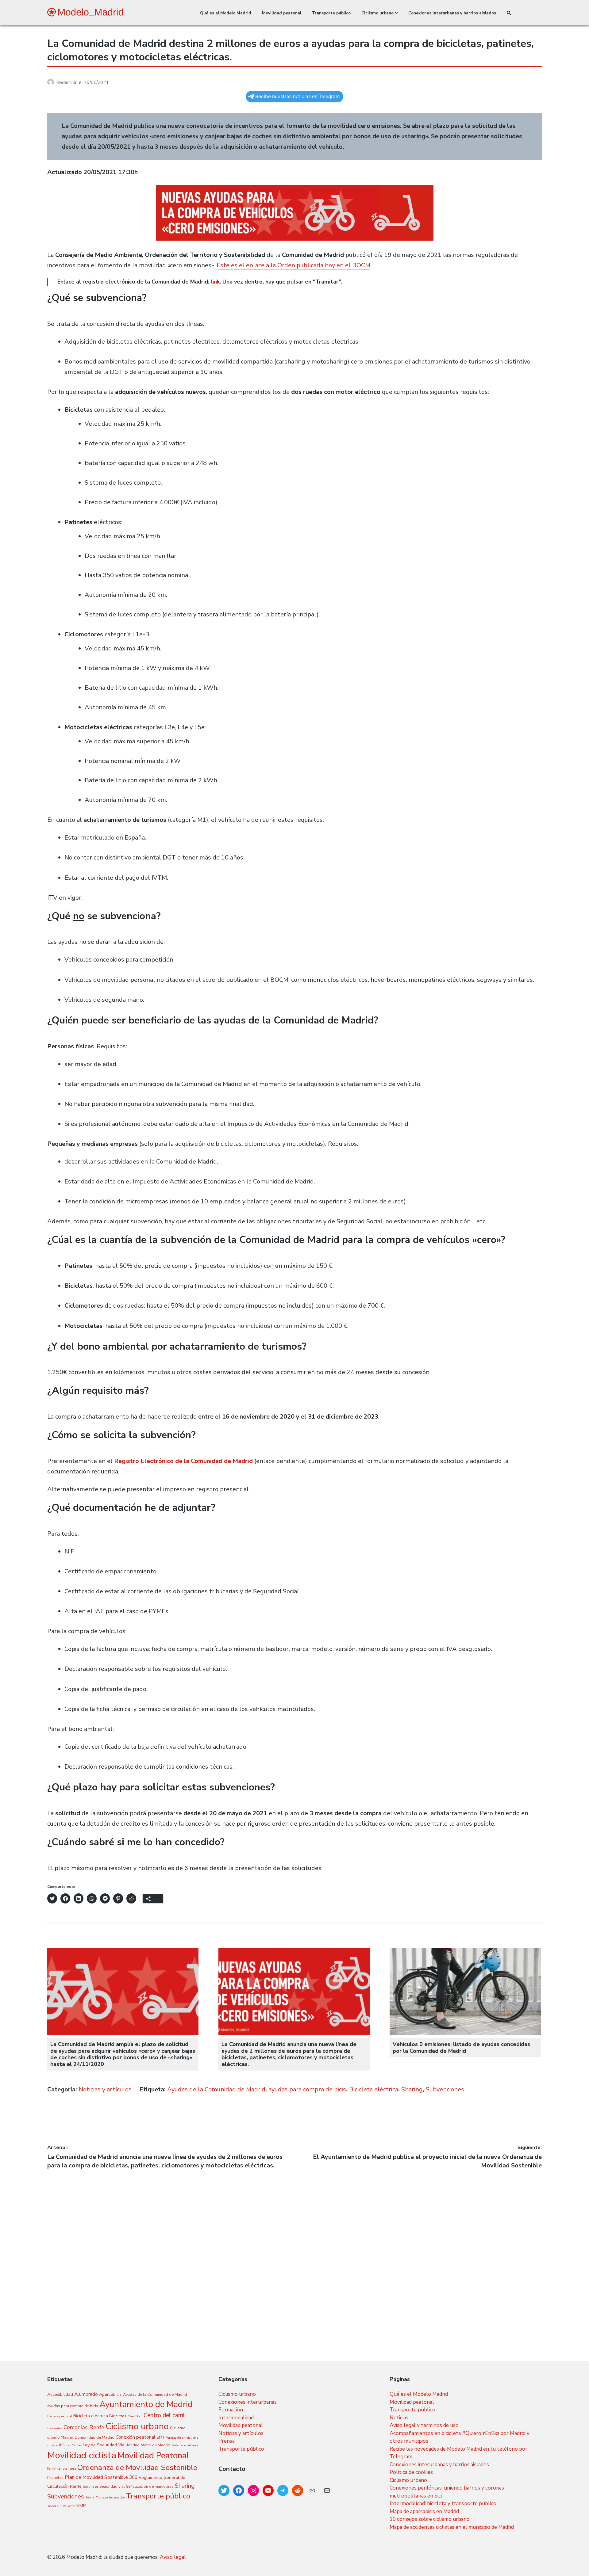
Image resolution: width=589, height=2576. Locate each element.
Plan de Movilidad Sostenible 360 (101, 2477)
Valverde (69, 2506)
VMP (81, 2506)
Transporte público (331, 13)
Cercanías (55, 2428)
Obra (72, 2469)
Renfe (76, 2486)
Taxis (90, 2497)
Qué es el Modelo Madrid (226, 13)
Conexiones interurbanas (248, 2402)
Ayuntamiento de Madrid (146, 2404)
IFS (62, 2445)
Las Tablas (74, 2445)
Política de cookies (411, 2472)
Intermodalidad (236, 2418)
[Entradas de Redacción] (52, 82)
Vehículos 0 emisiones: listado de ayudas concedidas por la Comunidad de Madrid (461, 2048)
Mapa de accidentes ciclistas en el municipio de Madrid (452, 2527)
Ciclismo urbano (377, 13)
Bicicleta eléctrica (374, 2089)
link (215, 282)
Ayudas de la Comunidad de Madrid (216, 2089)
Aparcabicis (110, 2394)
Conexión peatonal (136, 2437)
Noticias (399, 2418)
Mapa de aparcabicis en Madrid (424, 2511)
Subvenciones (445, 2089)
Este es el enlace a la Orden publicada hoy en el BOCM (293, 265)
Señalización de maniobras (150, 2486)
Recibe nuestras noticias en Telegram (297, 96)
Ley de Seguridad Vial (104, 2445)
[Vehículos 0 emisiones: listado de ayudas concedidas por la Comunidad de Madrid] (465, 2033)
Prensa (227, 2441)
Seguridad (90, 2487)
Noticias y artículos (105, 2089)
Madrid (133, 2445)
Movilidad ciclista (82, 2455)
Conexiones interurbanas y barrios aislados (452, 13)
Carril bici (135, 2416)
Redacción (67, 82)
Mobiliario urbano (185, 2445)
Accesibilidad (60, 2394)
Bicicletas (118, 2416)
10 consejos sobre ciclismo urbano (430, 2519)
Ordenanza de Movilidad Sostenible (137, 2467)
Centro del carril (164, 2415)
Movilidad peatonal (282, 13)
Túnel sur (54, 2506)
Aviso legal (173, 2557)
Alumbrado (86, 2394)
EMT (161, 2437)
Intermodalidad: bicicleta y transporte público (443, 2504)
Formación (231, 2410)
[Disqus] (295, 2246)
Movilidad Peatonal (153, 2456)
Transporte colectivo (110, 2497)
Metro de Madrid (156, 2445)
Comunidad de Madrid (94, 2437)
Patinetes (55, 2477)
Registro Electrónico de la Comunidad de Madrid (183, 1461)
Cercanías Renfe (84, 2427)
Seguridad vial (112, 2486)
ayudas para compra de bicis (307, 2089)
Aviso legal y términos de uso (424, 2425)
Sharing (412, 2089)
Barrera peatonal (60, 2416)
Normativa (57, 2469)
